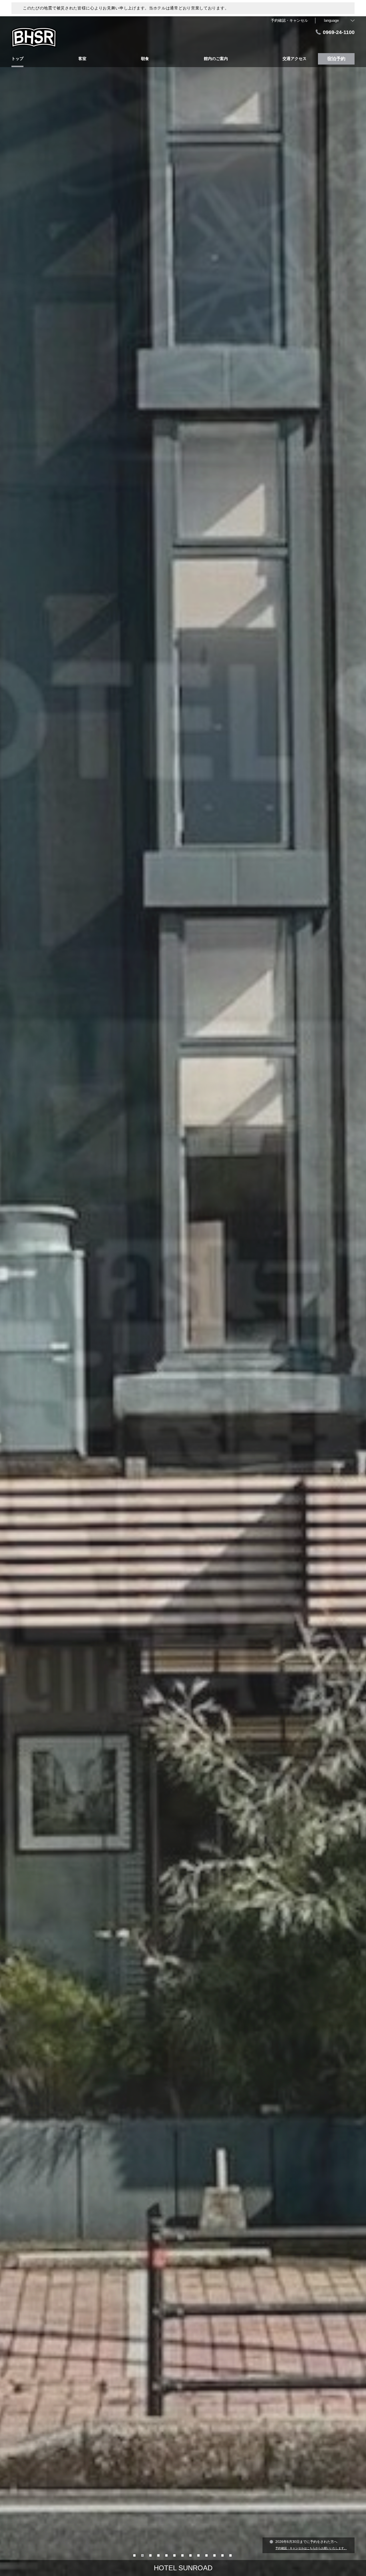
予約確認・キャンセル (289, 20)
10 (207, 2555)
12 (223, 2555)
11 (215, 2555)
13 (231, 2555)
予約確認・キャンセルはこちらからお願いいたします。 (311, 2548)
